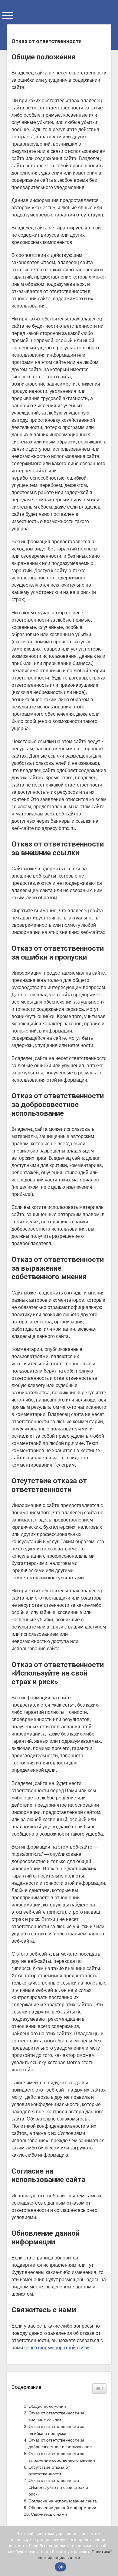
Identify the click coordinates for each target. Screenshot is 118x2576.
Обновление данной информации (62, 2508)
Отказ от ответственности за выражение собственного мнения (62, 2457)
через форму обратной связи (57, 2348)
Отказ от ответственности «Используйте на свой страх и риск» (58, 2487)
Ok (61, 2567)
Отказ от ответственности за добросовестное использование (60, 2443)
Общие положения (47, 2406)
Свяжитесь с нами (49, 2514)
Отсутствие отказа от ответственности (49, 2470)
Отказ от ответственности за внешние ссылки (56, 2416)
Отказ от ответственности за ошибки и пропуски (56, 2430)
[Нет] (110, 2551)
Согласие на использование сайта (63, 2501)
